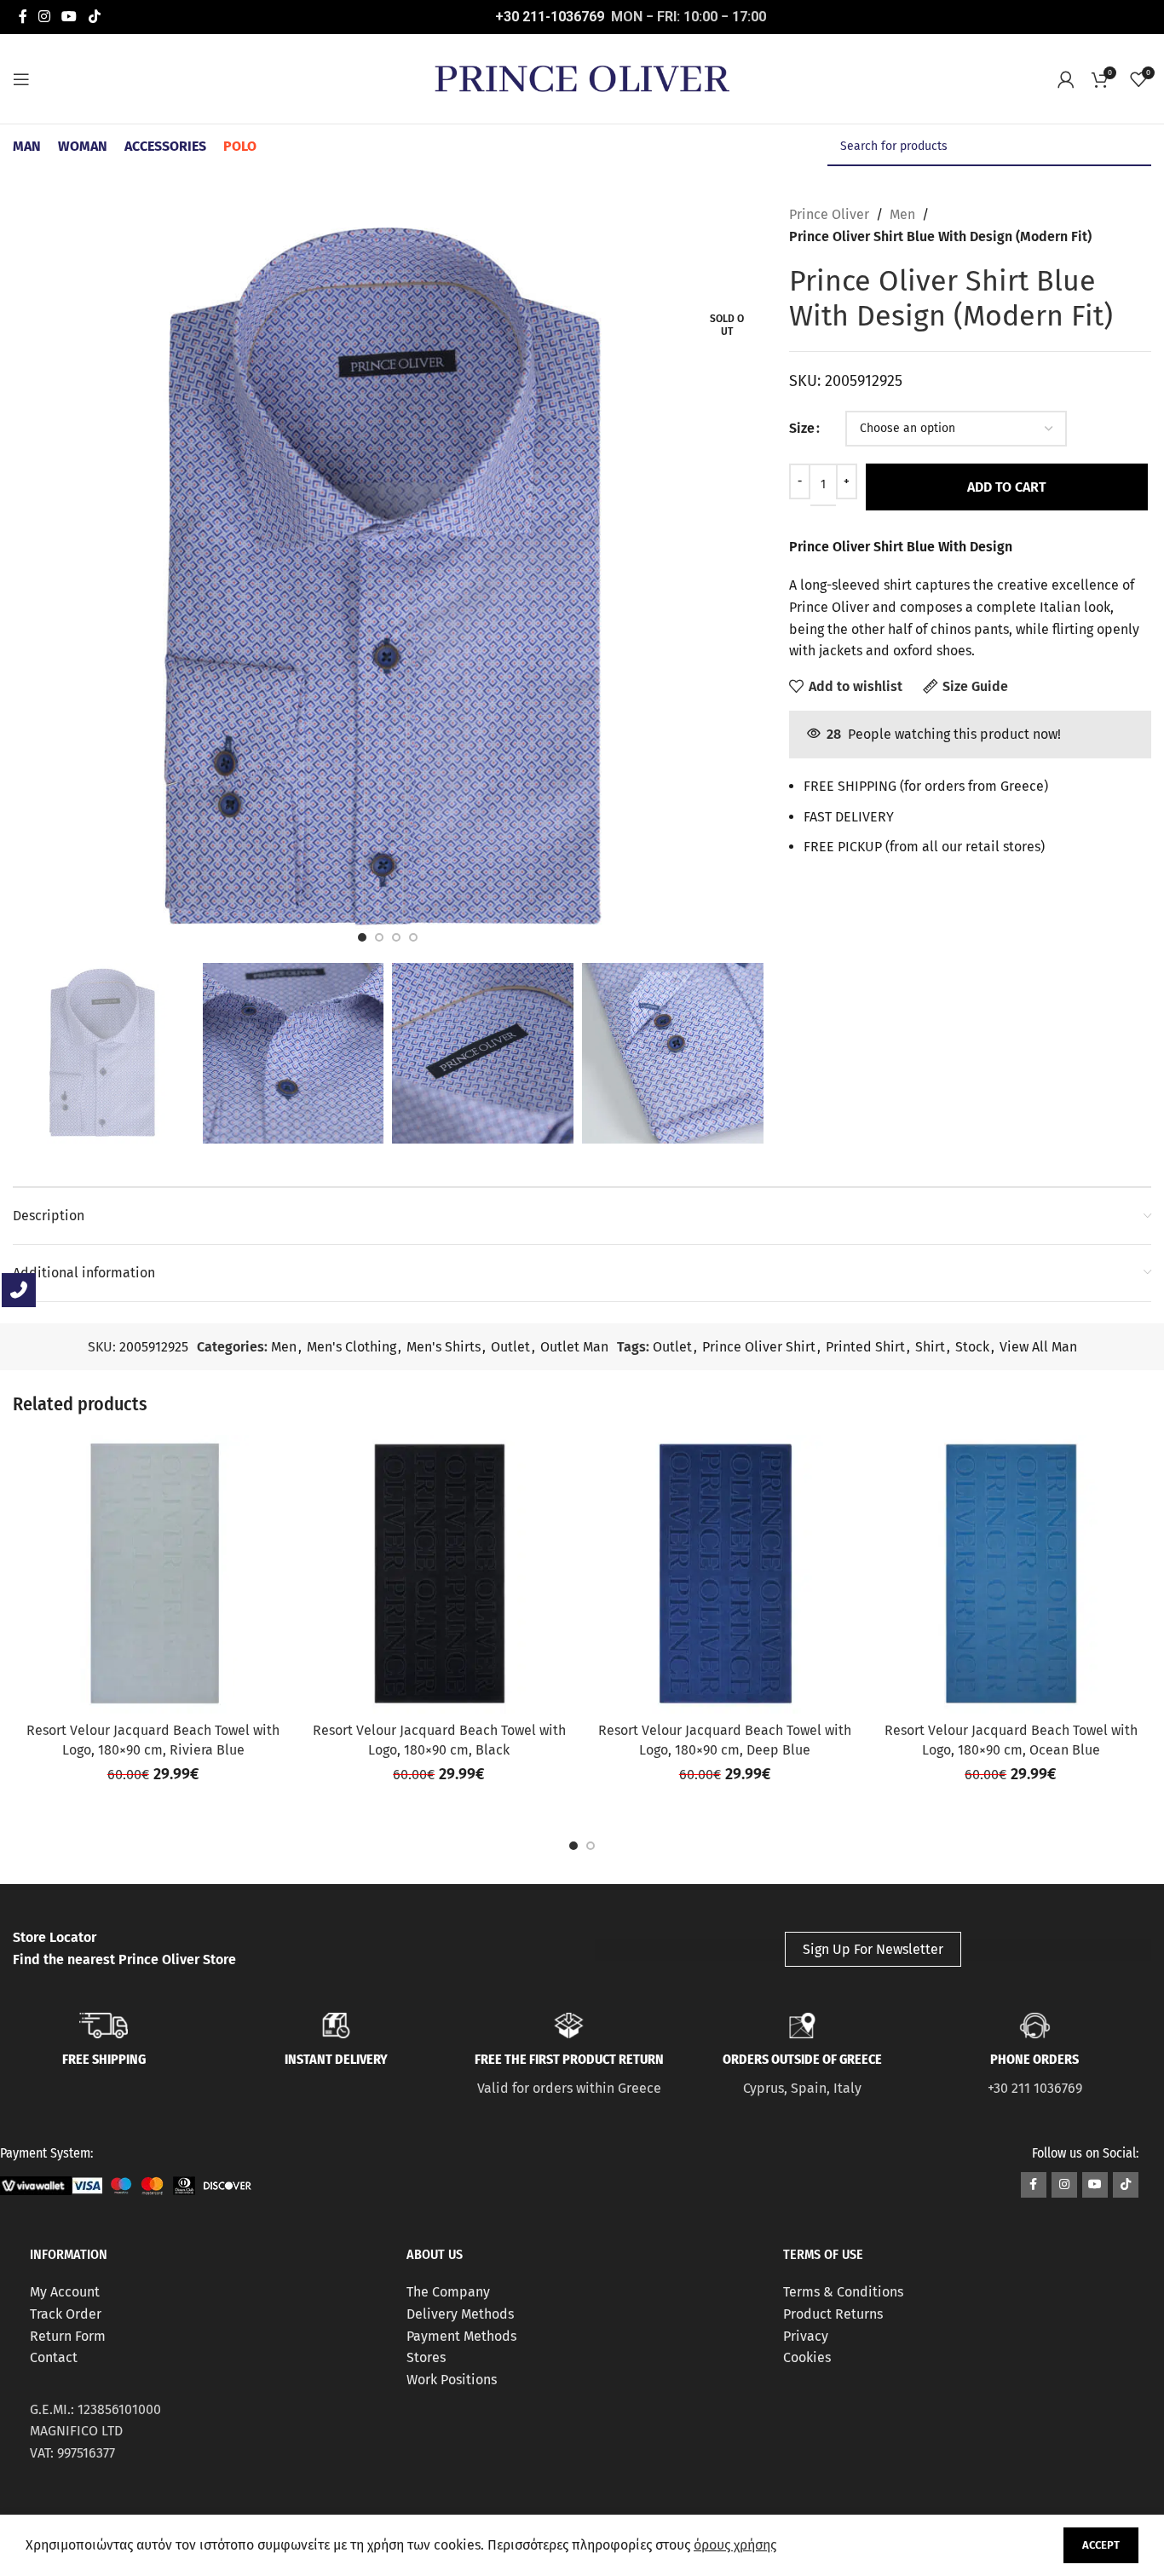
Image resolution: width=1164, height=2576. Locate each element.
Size (802, 428)
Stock (972, 1347)
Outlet (510, 1347)
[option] (362, 937)
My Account (65, 2292)
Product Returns (833, 2314)
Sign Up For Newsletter (873, 1949)
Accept (1101, 2545)
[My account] (1066, 79)
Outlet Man (574, 1347)
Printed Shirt (865, 1347)
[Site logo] (582, 78)
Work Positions (452, 2380)
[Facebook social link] (23, 17)
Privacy (806, 2336)
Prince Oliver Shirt (759, 1347)
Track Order (66, 2314)
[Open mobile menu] (21, 79)
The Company (448, 2292)
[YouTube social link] (69, 17)
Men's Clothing (352, 1347)
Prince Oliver (829, 214)
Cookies (807, 2357)
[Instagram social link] (44, 17)
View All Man (1038, 1347)
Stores (426, 2357)
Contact (54, 2357)
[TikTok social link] (94, 17)
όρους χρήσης (735, 2545)
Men (902, 214)
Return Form (68, 2336)
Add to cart (1007, 487)
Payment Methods (461, 2336)
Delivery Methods (460, 2314)
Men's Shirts (444, 1347)
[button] (573, 1846)
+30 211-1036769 (550, 17)
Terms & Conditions (843, 2292)
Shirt (930, 1347)
